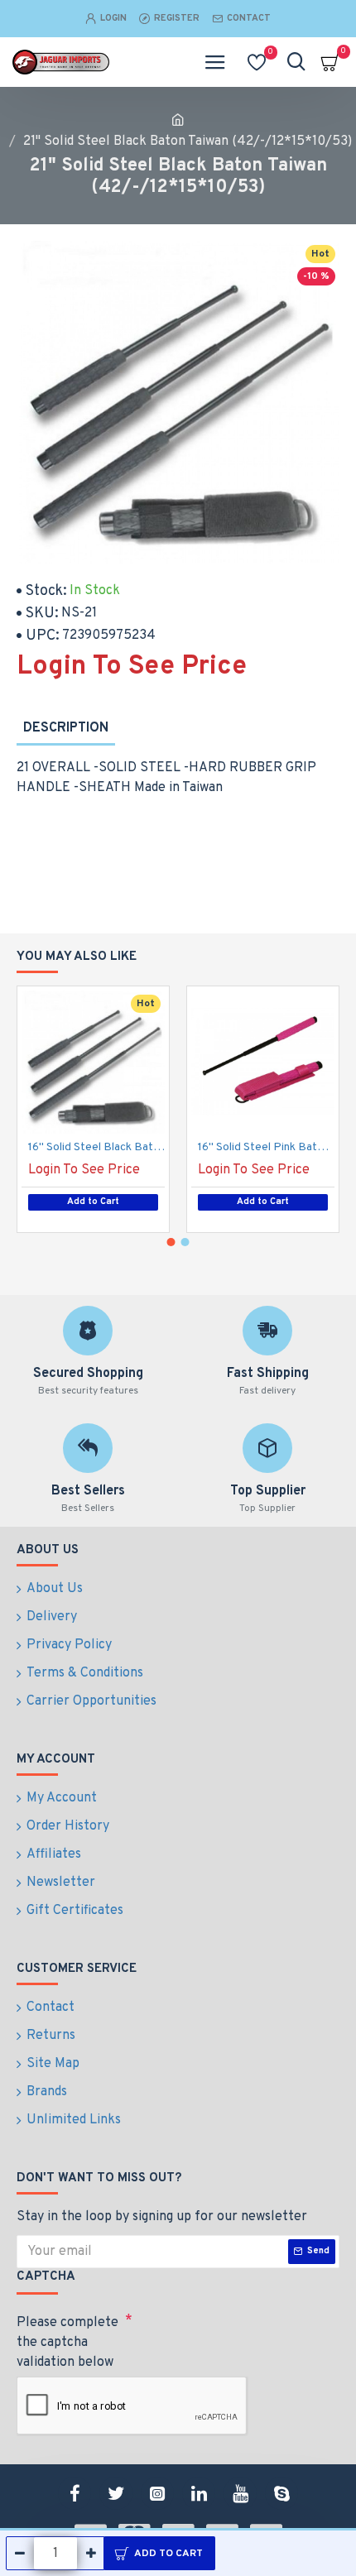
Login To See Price (132, 667)
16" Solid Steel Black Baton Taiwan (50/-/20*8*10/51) (96, 1147)
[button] (171, 1242)
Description (66, 728)
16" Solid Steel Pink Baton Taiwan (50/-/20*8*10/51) (266, 1147)
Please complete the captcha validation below (67, 2343)
